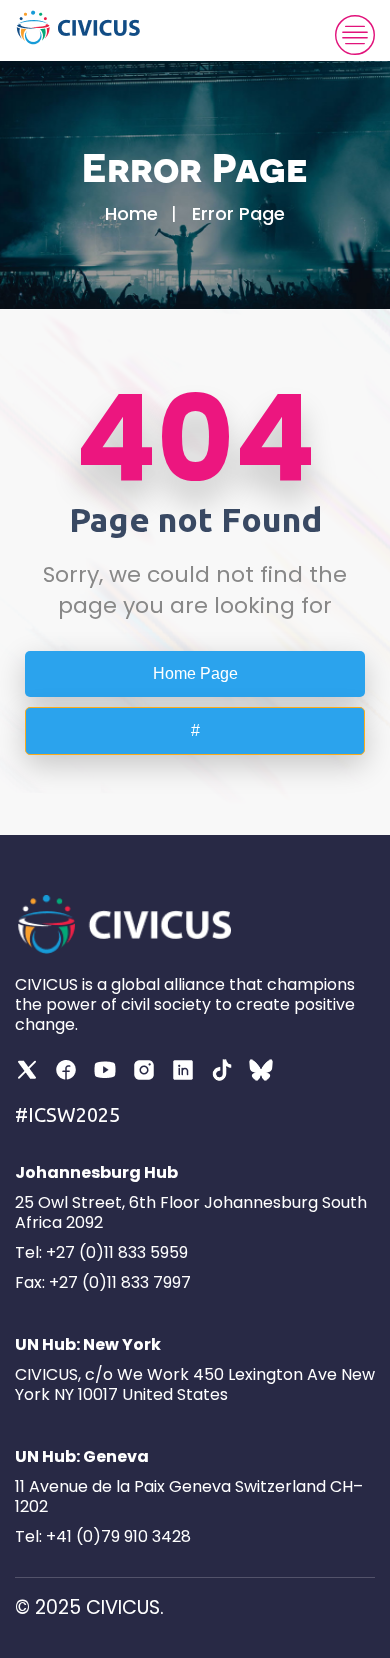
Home (131, 213)
